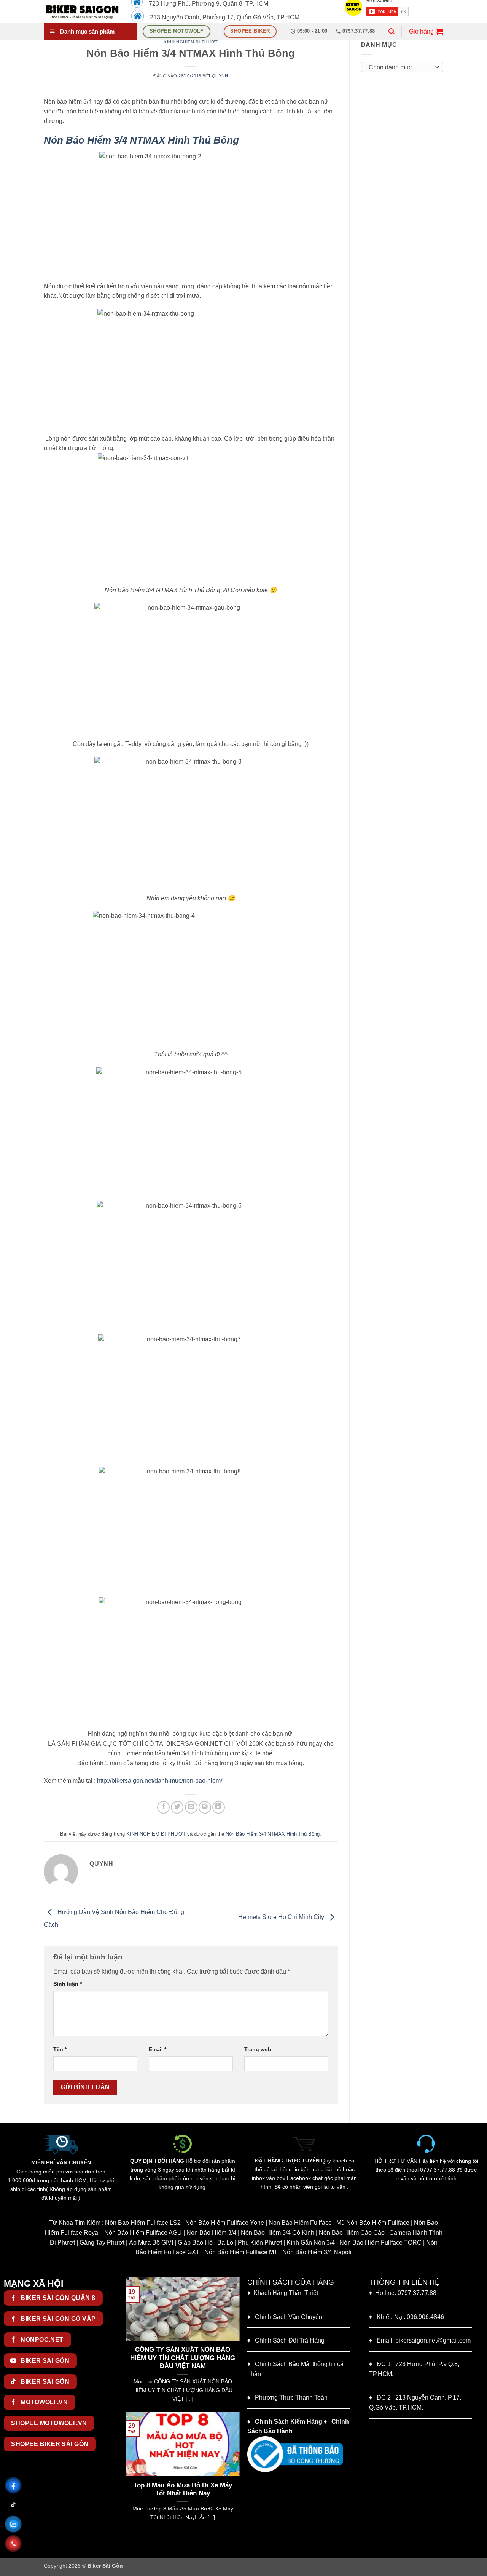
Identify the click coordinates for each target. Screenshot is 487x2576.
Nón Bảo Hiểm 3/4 (211, 2233)
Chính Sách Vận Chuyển (285, 2317)
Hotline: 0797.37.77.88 (403, 2293)
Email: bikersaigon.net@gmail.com (420, 2340)
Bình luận (68, 1984)
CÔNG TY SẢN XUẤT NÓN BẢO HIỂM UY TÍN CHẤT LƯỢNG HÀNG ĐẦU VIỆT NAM (147, 2358)
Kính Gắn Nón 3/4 (311, 2243)
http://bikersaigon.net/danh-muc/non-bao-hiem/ (160, 1781)
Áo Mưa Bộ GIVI (151, 2243)
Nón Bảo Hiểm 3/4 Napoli (317, 2252)
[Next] (236, 2343)
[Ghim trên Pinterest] (205, 1807)
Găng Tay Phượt (102, 2243)
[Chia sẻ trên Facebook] (163, 1807)
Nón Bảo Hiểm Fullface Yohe (225, 2223)
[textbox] (400, 67)
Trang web (258, 2049)
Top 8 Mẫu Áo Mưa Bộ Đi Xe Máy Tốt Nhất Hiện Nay (169, 2489)
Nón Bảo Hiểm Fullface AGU (143, 2233)
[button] (392, 31)
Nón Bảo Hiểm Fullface (300, 2223)
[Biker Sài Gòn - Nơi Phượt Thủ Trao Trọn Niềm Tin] (82, 11)
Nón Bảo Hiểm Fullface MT (241, 2252)
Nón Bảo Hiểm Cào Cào (352, 2233)
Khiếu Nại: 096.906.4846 (407, 2317)
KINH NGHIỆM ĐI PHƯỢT (191, 42)
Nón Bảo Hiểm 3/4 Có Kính (278, 2233)
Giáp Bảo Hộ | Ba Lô (205, 2243)
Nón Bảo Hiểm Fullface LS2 (143, 2223)
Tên (60, 2049)
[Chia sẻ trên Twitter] (177, 1807)
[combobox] (402, 67)
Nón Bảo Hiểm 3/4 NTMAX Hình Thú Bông (273, 1834)
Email (158, 2049)
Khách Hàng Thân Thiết (283, 2293)
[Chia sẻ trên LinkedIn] (219, 1807)
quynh (220, 76)
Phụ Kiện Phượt (260, 2243)
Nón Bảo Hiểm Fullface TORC (380, 2243)
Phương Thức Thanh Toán (291, 2398)
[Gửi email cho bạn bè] (191, 1807)
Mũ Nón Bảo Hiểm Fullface (373, 2223)
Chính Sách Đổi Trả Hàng (290, 2340)
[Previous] (130, 2343)
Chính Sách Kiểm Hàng (289, 2422)
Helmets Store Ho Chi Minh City (282, 1917)
